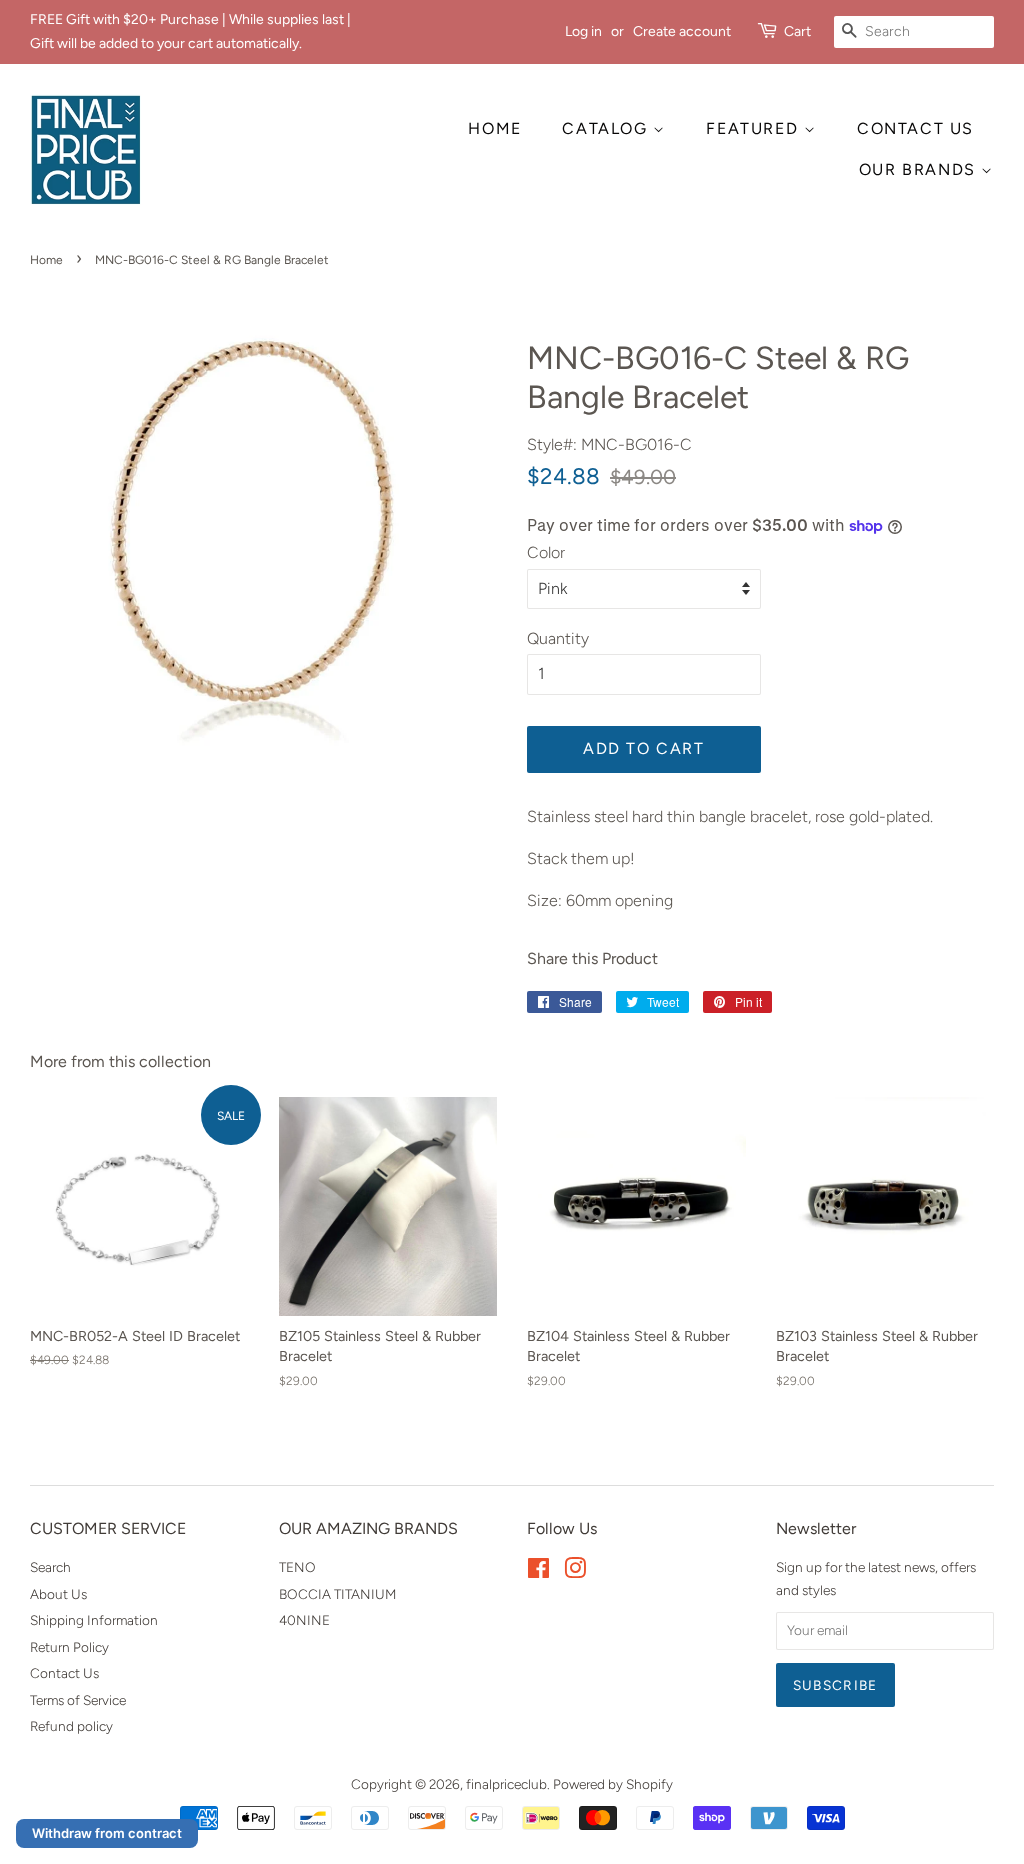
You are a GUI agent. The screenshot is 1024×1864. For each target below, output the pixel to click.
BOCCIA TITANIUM (337, 1594)
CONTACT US (915, 128)
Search (50, 1567)
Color (546, 552)
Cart (797, 31)
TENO (297, 1567)
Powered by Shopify (613, 1784)
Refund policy (71, 1726)
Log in (583, 31)
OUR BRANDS (920, 169)
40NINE (304, 1620)
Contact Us (64, 1673)
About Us (58, 1594)
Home (46, 260)
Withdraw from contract (107, 1833)
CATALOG (607, 128)
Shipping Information (94, 1620)
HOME (494, 128)
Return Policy (69, 1647)
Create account (682, 31)
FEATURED (754, 128)
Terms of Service (78, 1700)
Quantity (558, 638)
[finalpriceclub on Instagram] (575, 1572)
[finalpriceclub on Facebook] (538, 1572)
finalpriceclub (506, 1784)
